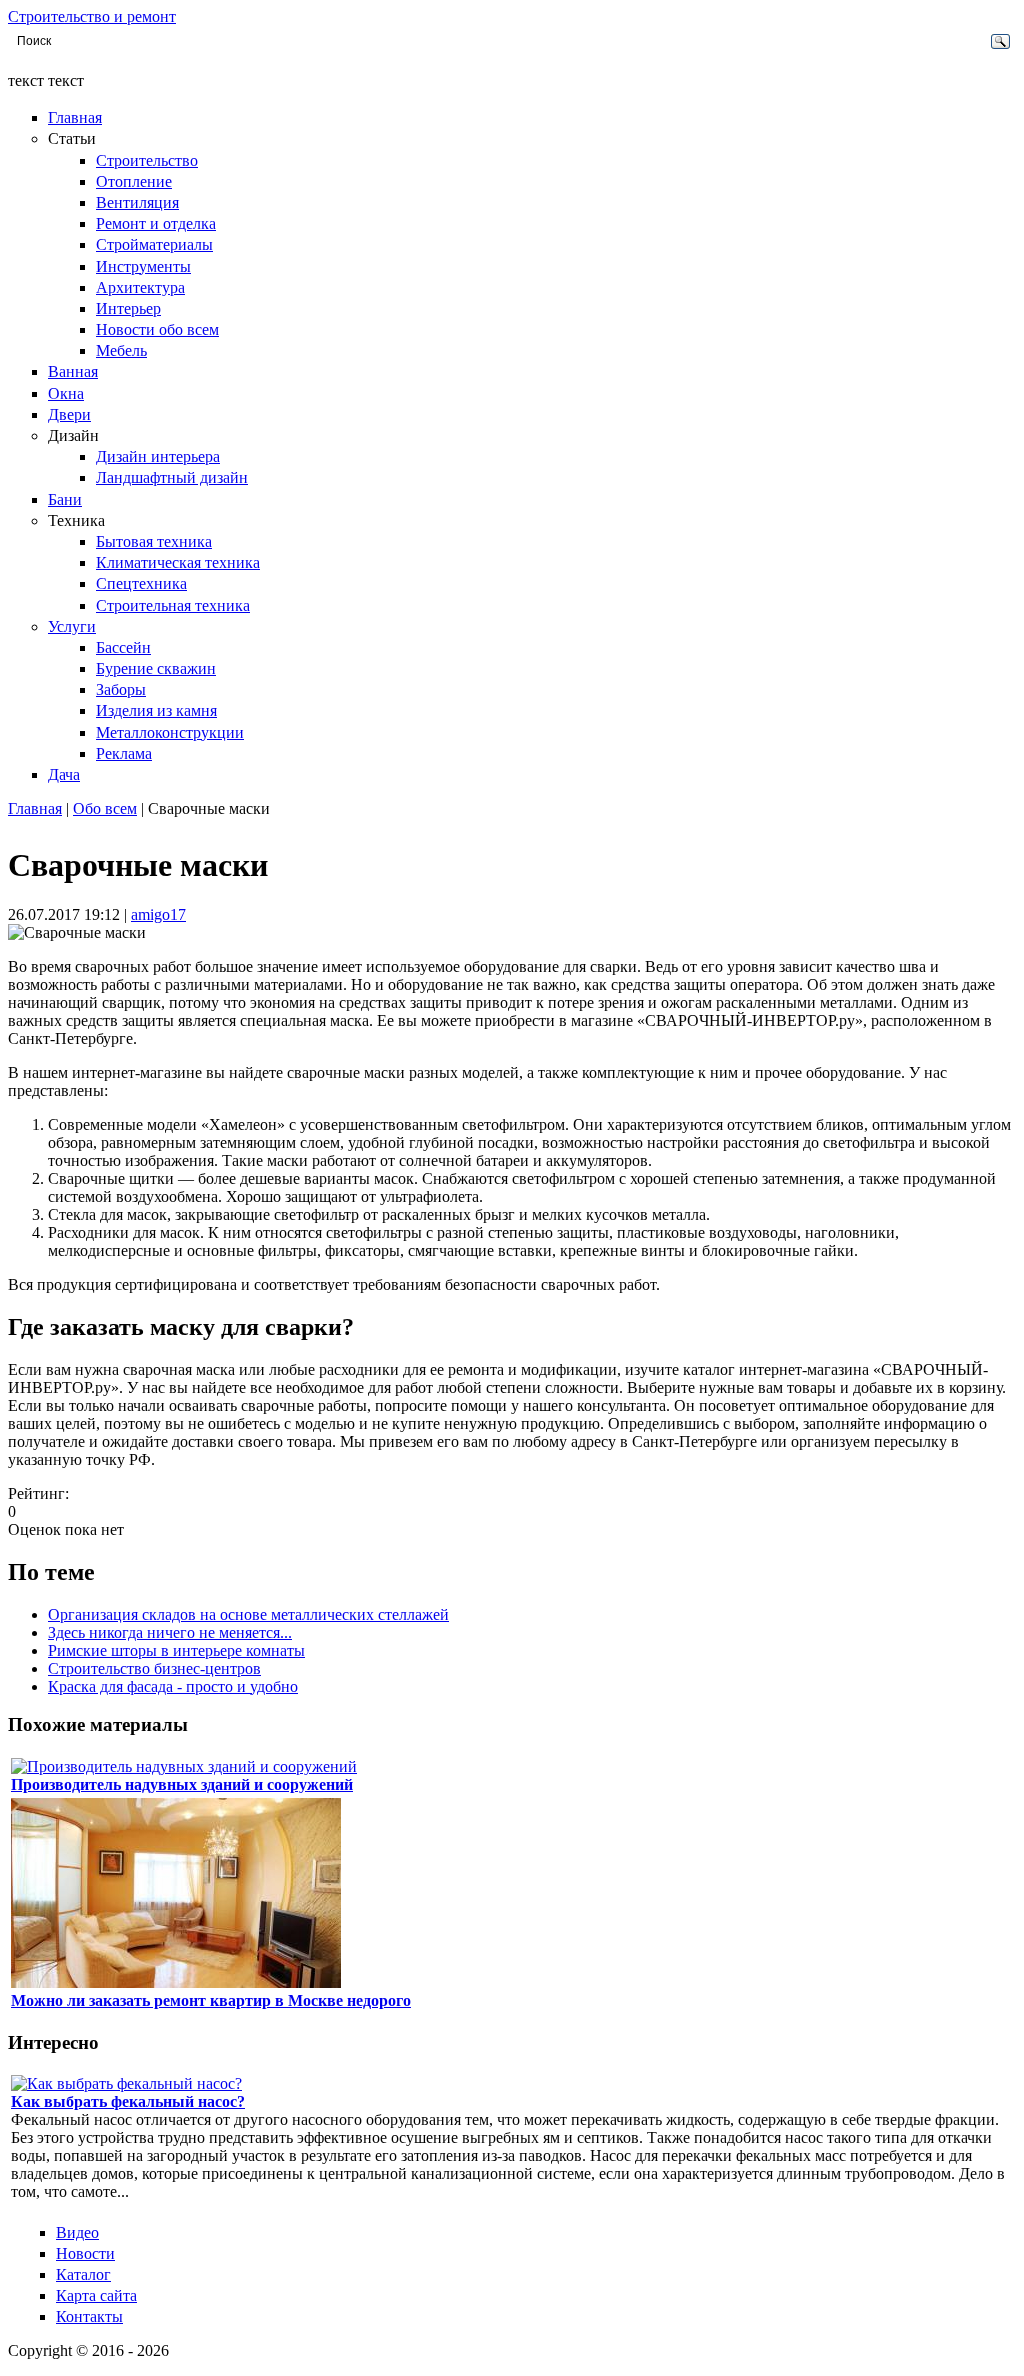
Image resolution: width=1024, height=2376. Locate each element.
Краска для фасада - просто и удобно (173, 1686)
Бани (65, 499)
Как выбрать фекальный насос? (128, 2101)
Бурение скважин (156, 668)
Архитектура (140, 287)
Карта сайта (96, 2295)
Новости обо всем (157, 329)
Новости (85, 2253)
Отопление (134, 181)
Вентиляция (137, 202)
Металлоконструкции (170, 732)
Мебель (121, 350)
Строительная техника (173, 605)
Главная (75, 117)
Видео (77, 2232)
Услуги (72, 626)
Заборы (121, 689)
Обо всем (105, 808)
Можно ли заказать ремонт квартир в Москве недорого (211, 2000)
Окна (66, 393)
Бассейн (123, 647)
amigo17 (158, 914)
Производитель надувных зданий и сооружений (182, 1784)
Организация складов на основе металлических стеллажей (248, 1614)
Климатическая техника (178, 562)
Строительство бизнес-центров (154, 1668)
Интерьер (128, 308)
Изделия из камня (156, 710)
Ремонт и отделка (156, 223)
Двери (69, 414)
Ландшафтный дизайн (172, 477)
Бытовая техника (154, 541)
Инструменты (143, 266)
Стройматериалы (154, 244)
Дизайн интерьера (158, 456)
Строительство (147, 160)
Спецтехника (141, 583)
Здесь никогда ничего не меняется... (170, 1632)
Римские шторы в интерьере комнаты (176, 1650)
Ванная (73, 371)
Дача (64, 774)
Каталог (83, 2274)
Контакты (89, 2316)
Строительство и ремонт (92, 16)
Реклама (124, 753)
